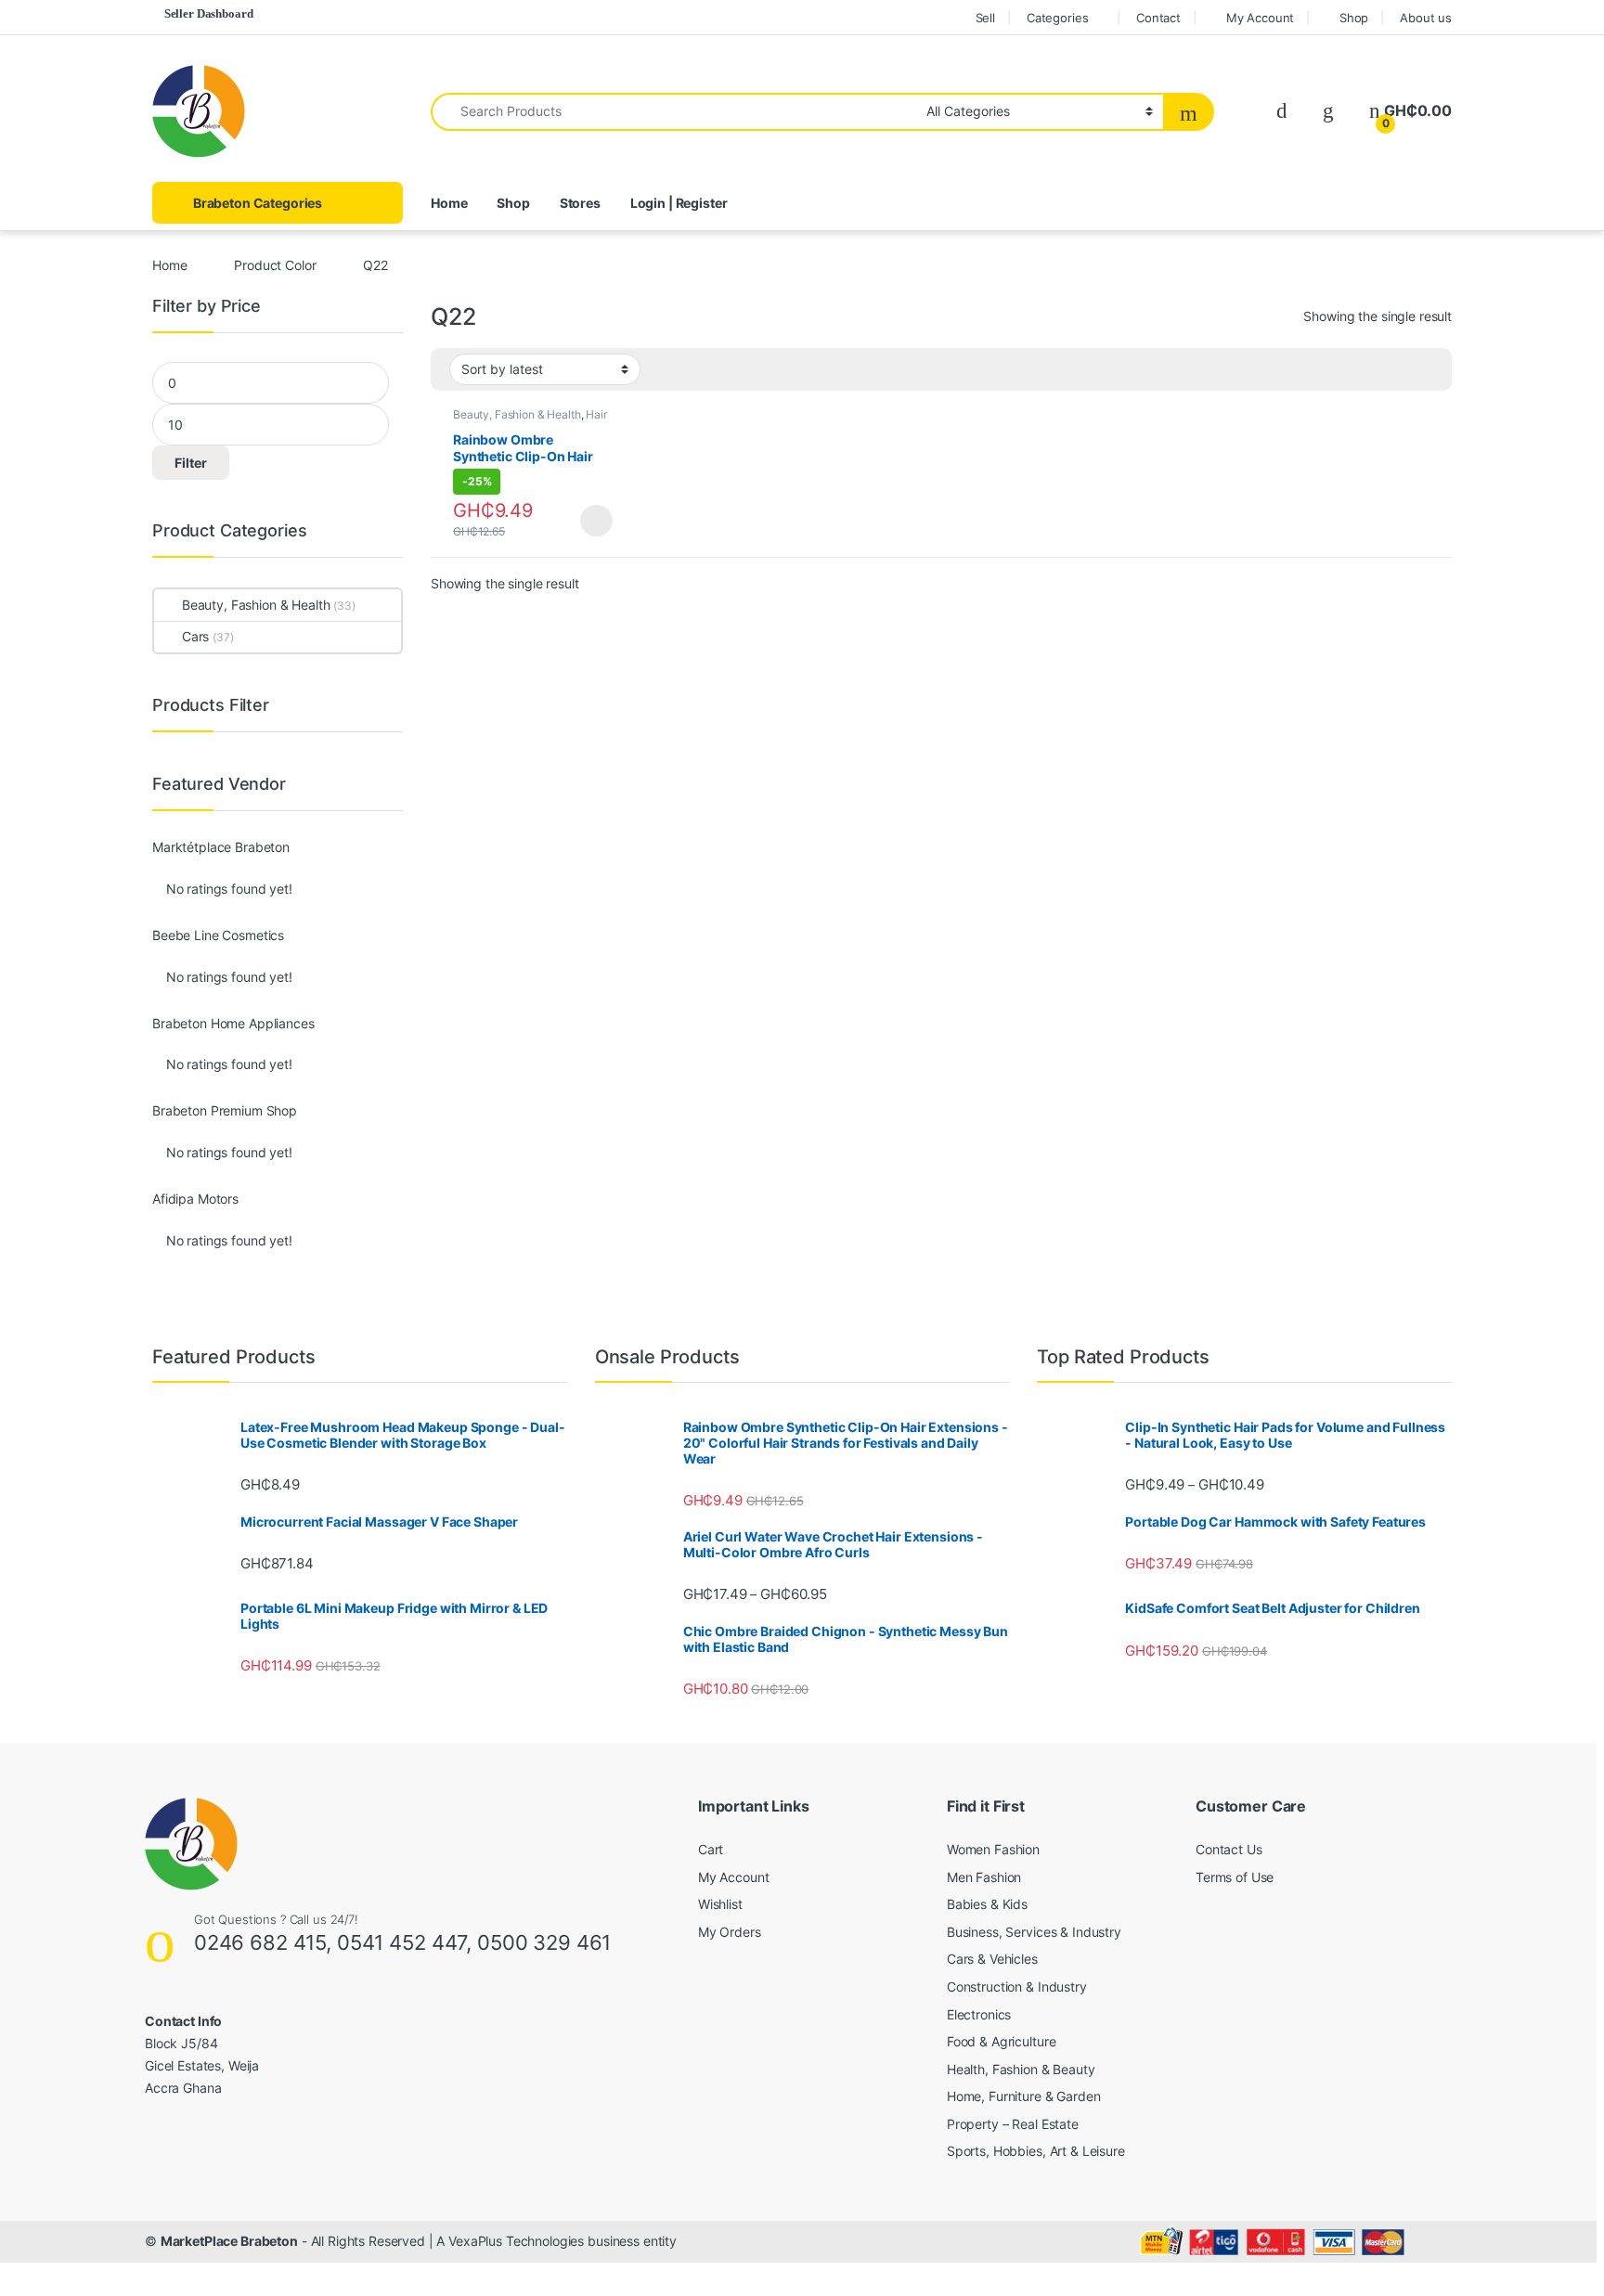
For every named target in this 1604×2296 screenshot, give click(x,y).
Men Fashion (984, 1877)
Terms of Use (1235, 1877)
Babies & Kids (987, 1904)
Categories (1058, 18)
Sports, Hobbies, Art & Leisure (1036, 2151)
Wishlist (720, 1904)
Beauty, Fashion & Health (517, 414)
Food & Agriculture (1001, 2041)
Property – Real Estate (1013, 2124)
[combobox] (673, 112)
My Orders (730, 1932)
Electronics (979, 2014)
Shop (1354, 18)
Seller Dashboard (209, 13)
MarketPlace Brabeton (229, 2241)
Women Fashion (993, 1849)
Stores (580, 203)
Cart (711, 1849)
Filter (191, 463)
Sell (985, 18)
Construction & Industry (1017, 1986)
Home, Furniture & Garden (1024, 2096)
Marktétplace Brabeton (221, 847)
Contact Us (1229, 1849)
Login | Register (679, 203)
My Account (1260, 18)
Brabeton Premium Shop (225, 1111)
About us (1426, 18)
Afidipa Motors (195, 1199)
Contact (1158, 18)
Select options (591, 521)
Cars (195, 636)
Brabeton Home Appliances (233, 1024)
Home (449, 203)
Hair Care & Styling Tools (530, 420)
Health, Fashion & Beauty (1021, 2069)
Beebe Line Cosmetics (218, 935)
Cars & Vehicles (992, 1959)
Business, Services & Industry (1034, 1932)
